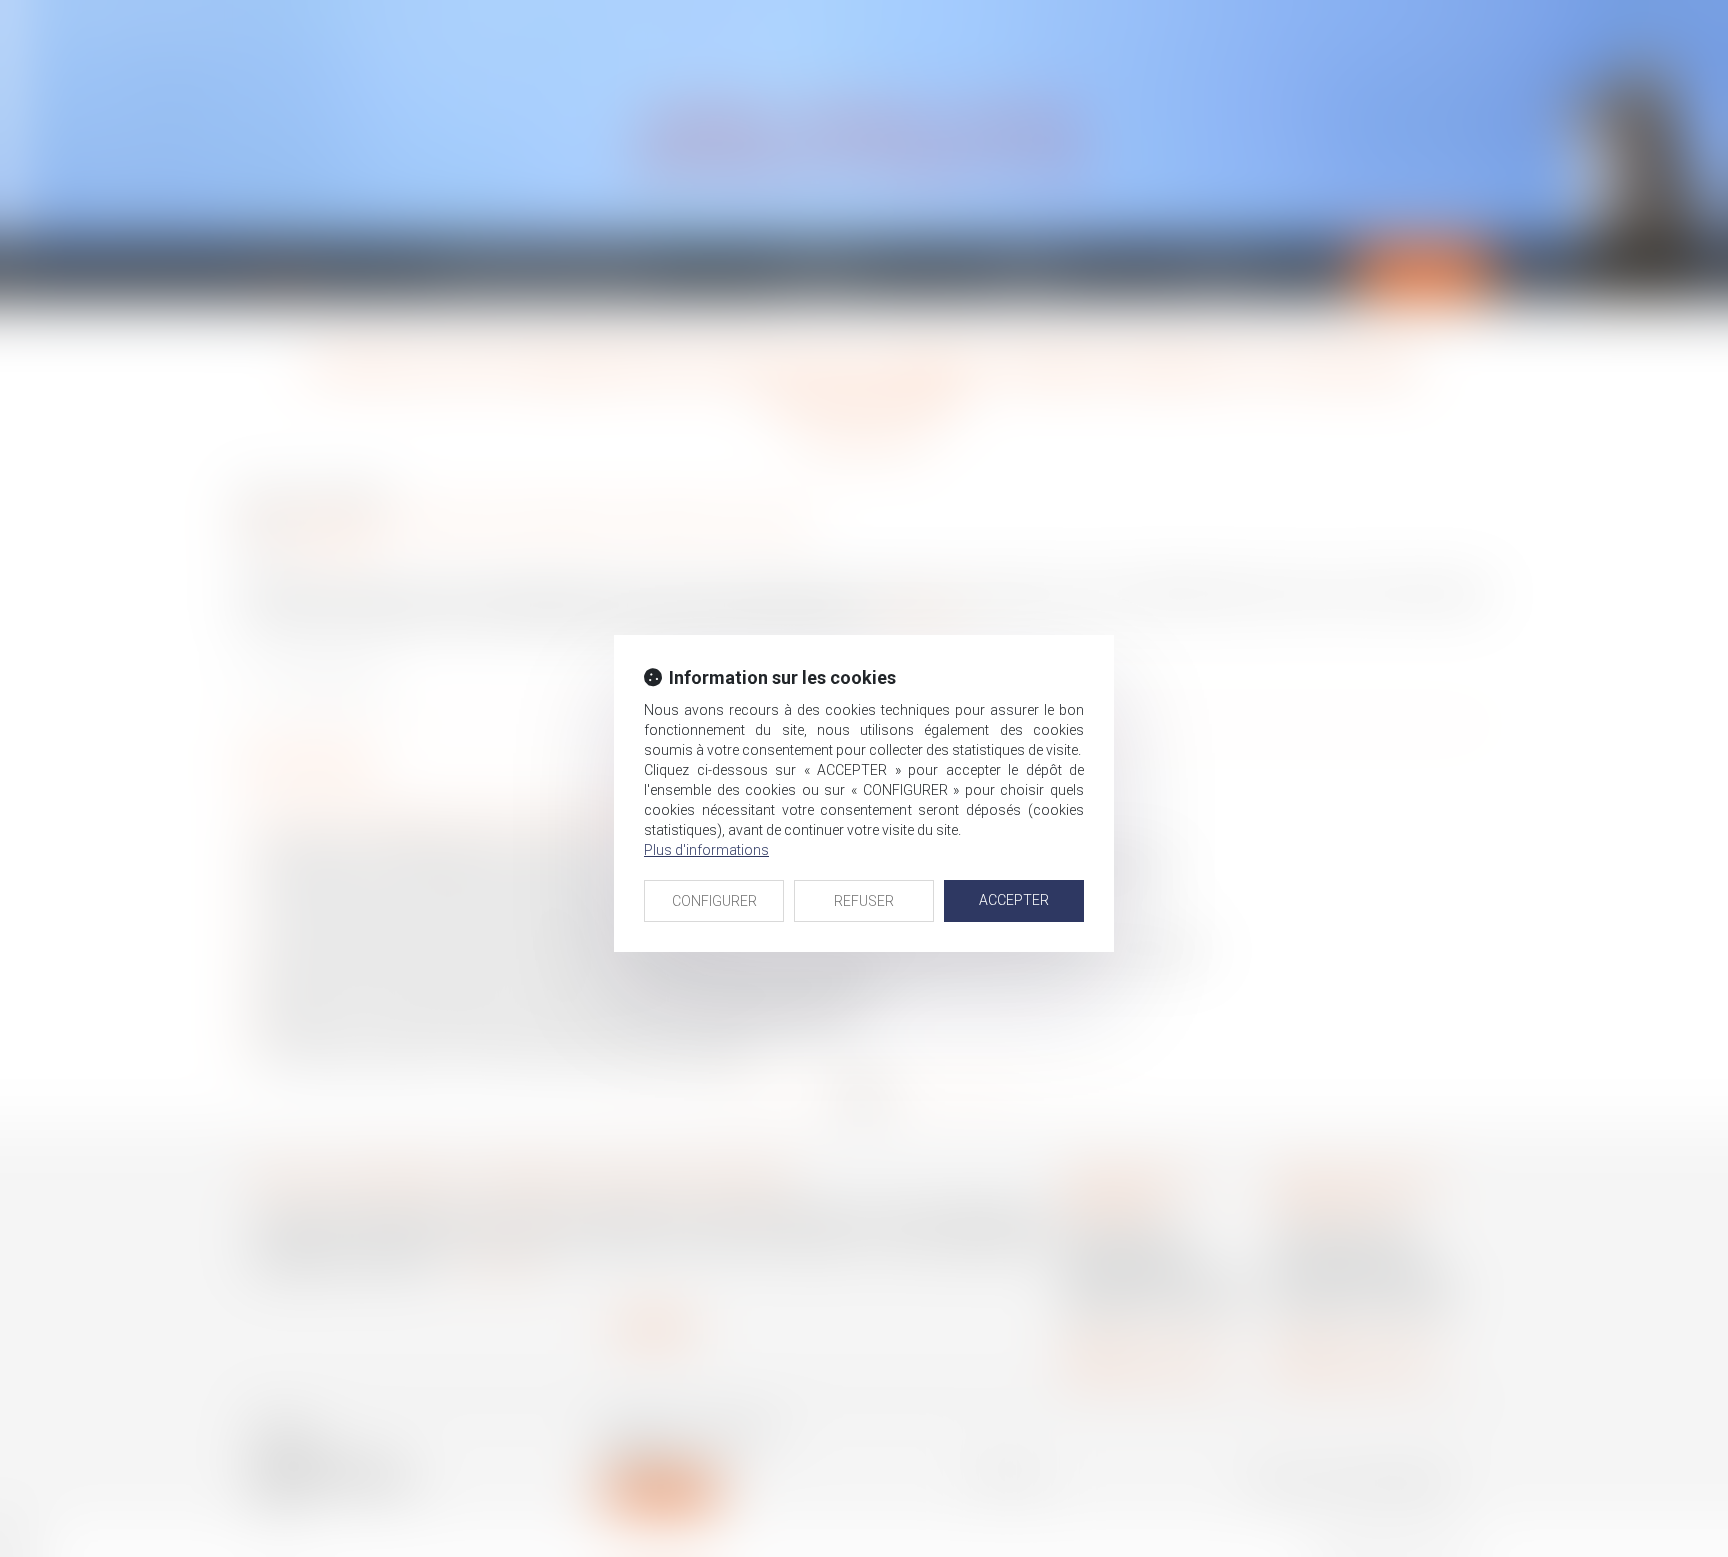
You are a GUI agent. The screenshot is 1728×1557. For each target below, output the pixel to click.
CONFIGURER (714, 901)
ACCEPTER (1014, 900)
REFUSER (864, 901)
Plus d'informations (706, 850)
